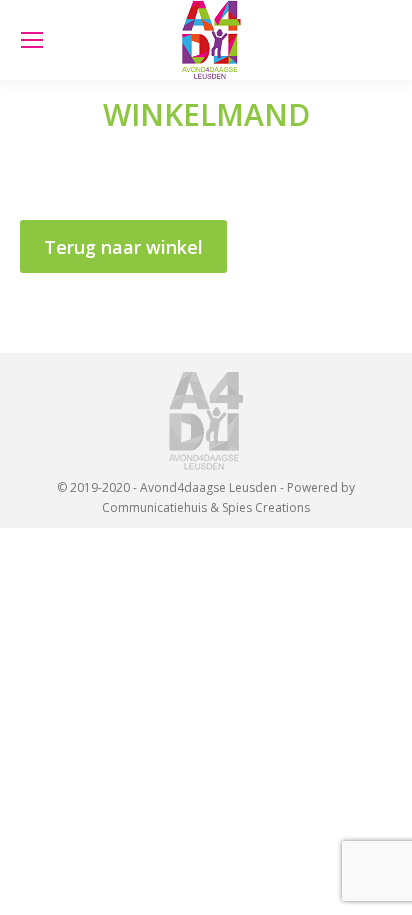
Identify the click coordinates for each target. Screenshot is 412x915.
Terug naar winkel (123, 247)
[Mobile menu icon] (32, 40)
